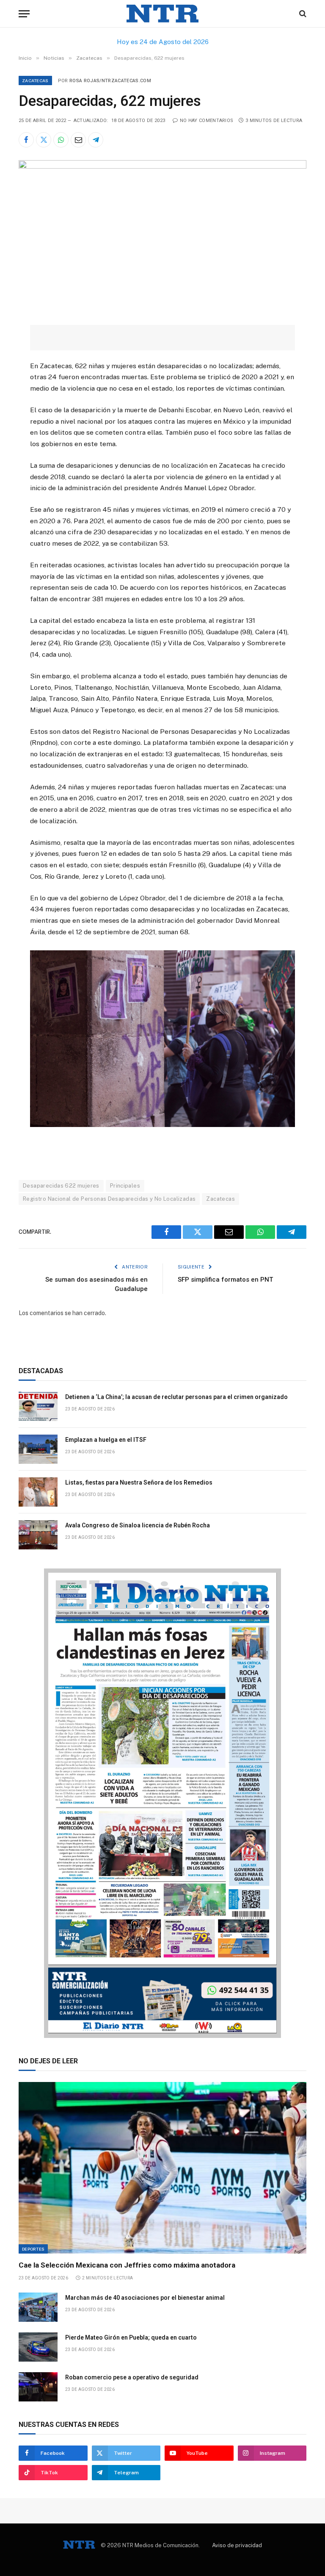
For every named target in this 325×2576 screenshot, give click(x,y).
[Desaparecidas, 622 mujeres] (162, 167)
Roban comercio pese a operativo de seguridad (132, 2377)
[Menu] (24, 14)
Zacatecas (35, 80)
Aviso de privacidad (237, 2545)
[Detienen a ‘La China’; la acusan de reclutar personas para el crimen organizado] (38, 1406)
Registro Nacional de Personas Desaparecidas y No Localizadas (109, 1199)
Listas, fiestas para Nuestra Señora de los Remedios (139, 1482)
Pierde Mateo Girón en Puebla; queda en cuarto (131, 2337)
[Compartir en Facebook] (26, 140)
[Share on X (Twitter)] (44, 140)
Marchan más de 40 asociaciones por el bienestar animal (145, 2298)
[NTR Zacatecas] (162, 14)
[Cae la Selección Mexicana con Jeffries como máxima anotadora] (162, 2168)
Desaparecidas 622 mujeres (61, 1186)
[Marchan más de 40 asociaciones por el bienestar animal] (38, 2307)
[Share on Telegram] (96, 140)
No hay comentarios (207, 121)
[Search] (302, 14)
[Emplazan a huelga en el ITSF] (38, 1449)
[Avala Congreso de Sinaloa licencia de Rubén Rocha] (38, 1535)
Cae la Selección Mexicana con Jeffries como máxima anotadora (127, 2265)
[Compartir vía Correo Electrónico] (78, 140)
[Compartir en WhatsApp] (61, 140)
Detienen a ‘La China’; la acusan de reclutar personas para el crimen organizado (176, 1397)
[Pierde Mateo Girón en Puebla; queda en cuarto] (38, 2347)
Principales (125, 1186)
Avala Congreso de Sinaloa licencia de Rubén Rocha (138, 1525)
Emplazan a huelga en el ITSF (106, 1440)
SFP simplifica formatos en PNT (225, 1280)
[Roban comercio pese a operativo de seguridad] (38, 2387)
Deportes (33, 2249)
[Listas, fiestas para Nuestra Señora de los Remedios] (38, 1492)
